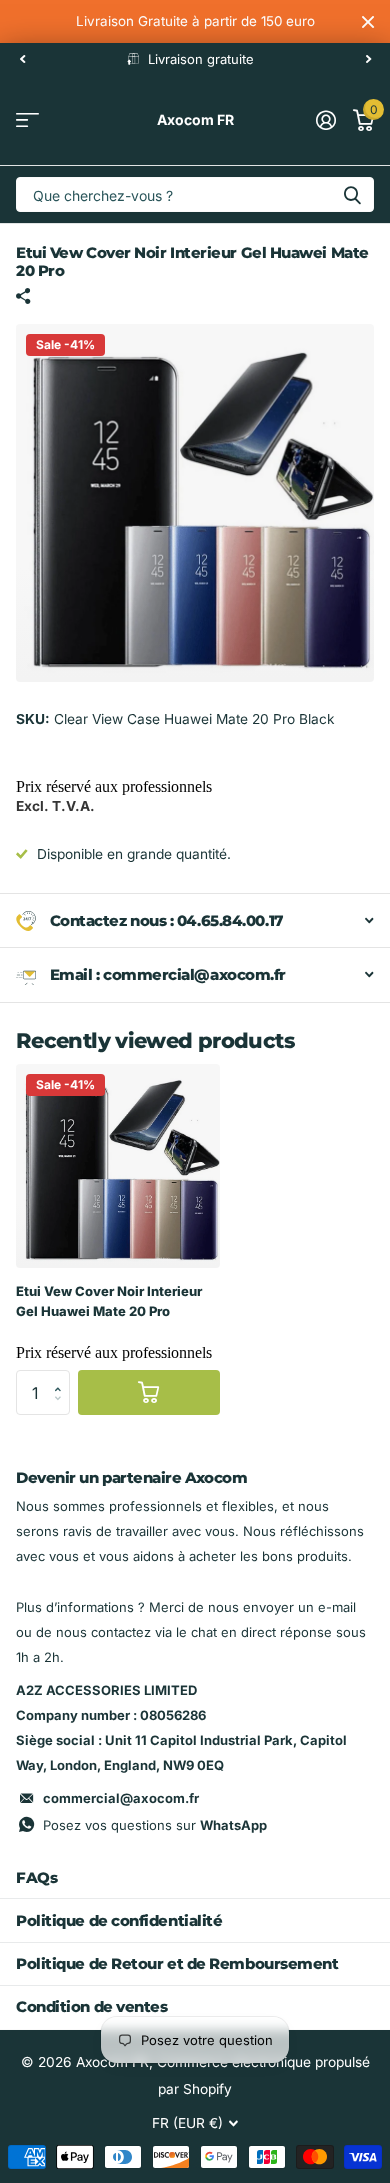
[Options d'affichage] (149, 1392)
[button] (63, 1376)
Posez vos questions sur (155, 1825)
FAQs (36, 1877)
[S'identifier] (325, 120)
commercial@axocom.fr (121, 1798)
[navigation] (22, 59)
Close (368, 21)
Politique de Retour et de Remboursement (177, 1963)
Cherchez (352, 194)
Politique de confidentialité (119, 1920)
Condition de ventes (91, 2006)
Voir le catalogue (27, 120)
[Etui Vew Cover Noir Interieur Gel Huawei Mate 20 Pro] (118, 1166)
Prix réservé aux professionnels (114, 786)
